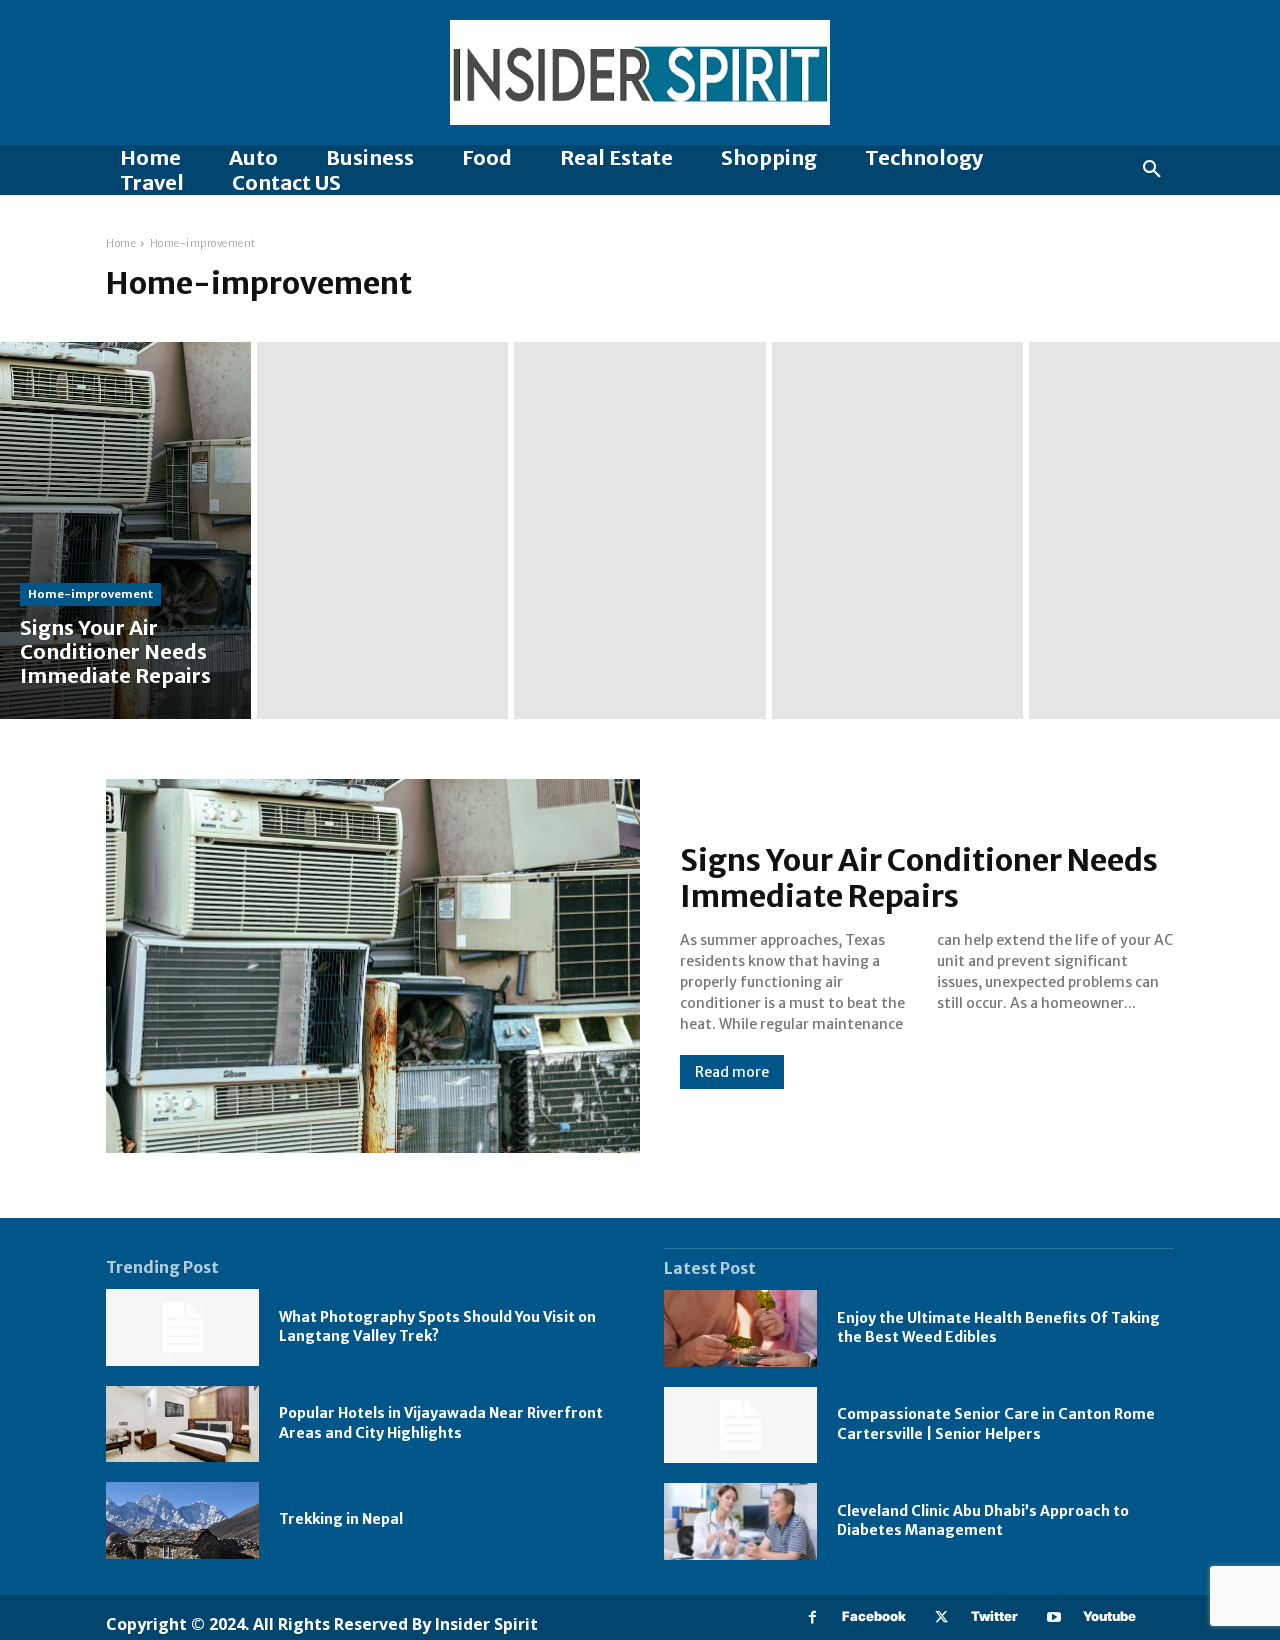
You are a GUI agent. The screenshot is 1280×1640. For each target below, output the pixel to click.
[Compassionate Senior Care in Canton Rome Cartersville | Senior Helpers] (740, 1425)
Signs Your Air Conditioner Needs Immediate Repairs (919, 878)
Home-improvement (90, 594)
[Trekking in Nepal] (182, 1520)
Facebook (874, 1616)
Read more (732, 1072)
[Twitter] (941, 1617)
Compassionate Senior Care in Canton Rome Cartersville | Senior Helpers (996, 1424)
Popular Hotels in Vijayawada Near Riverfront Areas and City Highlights (441, 1423)
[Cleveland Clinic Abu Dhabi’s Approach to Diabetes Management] (740, 1521)
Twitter (994, 1616)
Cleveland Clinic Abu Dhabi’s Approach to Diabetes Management (983, 1521)
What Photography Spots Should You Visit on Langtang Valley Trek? (437, 1327)
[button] (1152, 170)
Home (121, 243)
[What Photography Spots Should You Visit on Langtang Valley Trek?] (182, 1327)
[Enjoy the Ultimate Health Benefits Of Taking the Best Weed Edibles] (740, 1328)
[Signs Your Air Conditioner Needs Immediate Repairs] (125, 530)
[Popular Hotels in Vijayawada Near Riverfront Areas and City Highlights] (182, 1424)
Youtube (1109, 1616)
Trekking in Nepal (341, 1519)
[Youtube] (1053, 1617)
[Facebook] (812, 1617)
